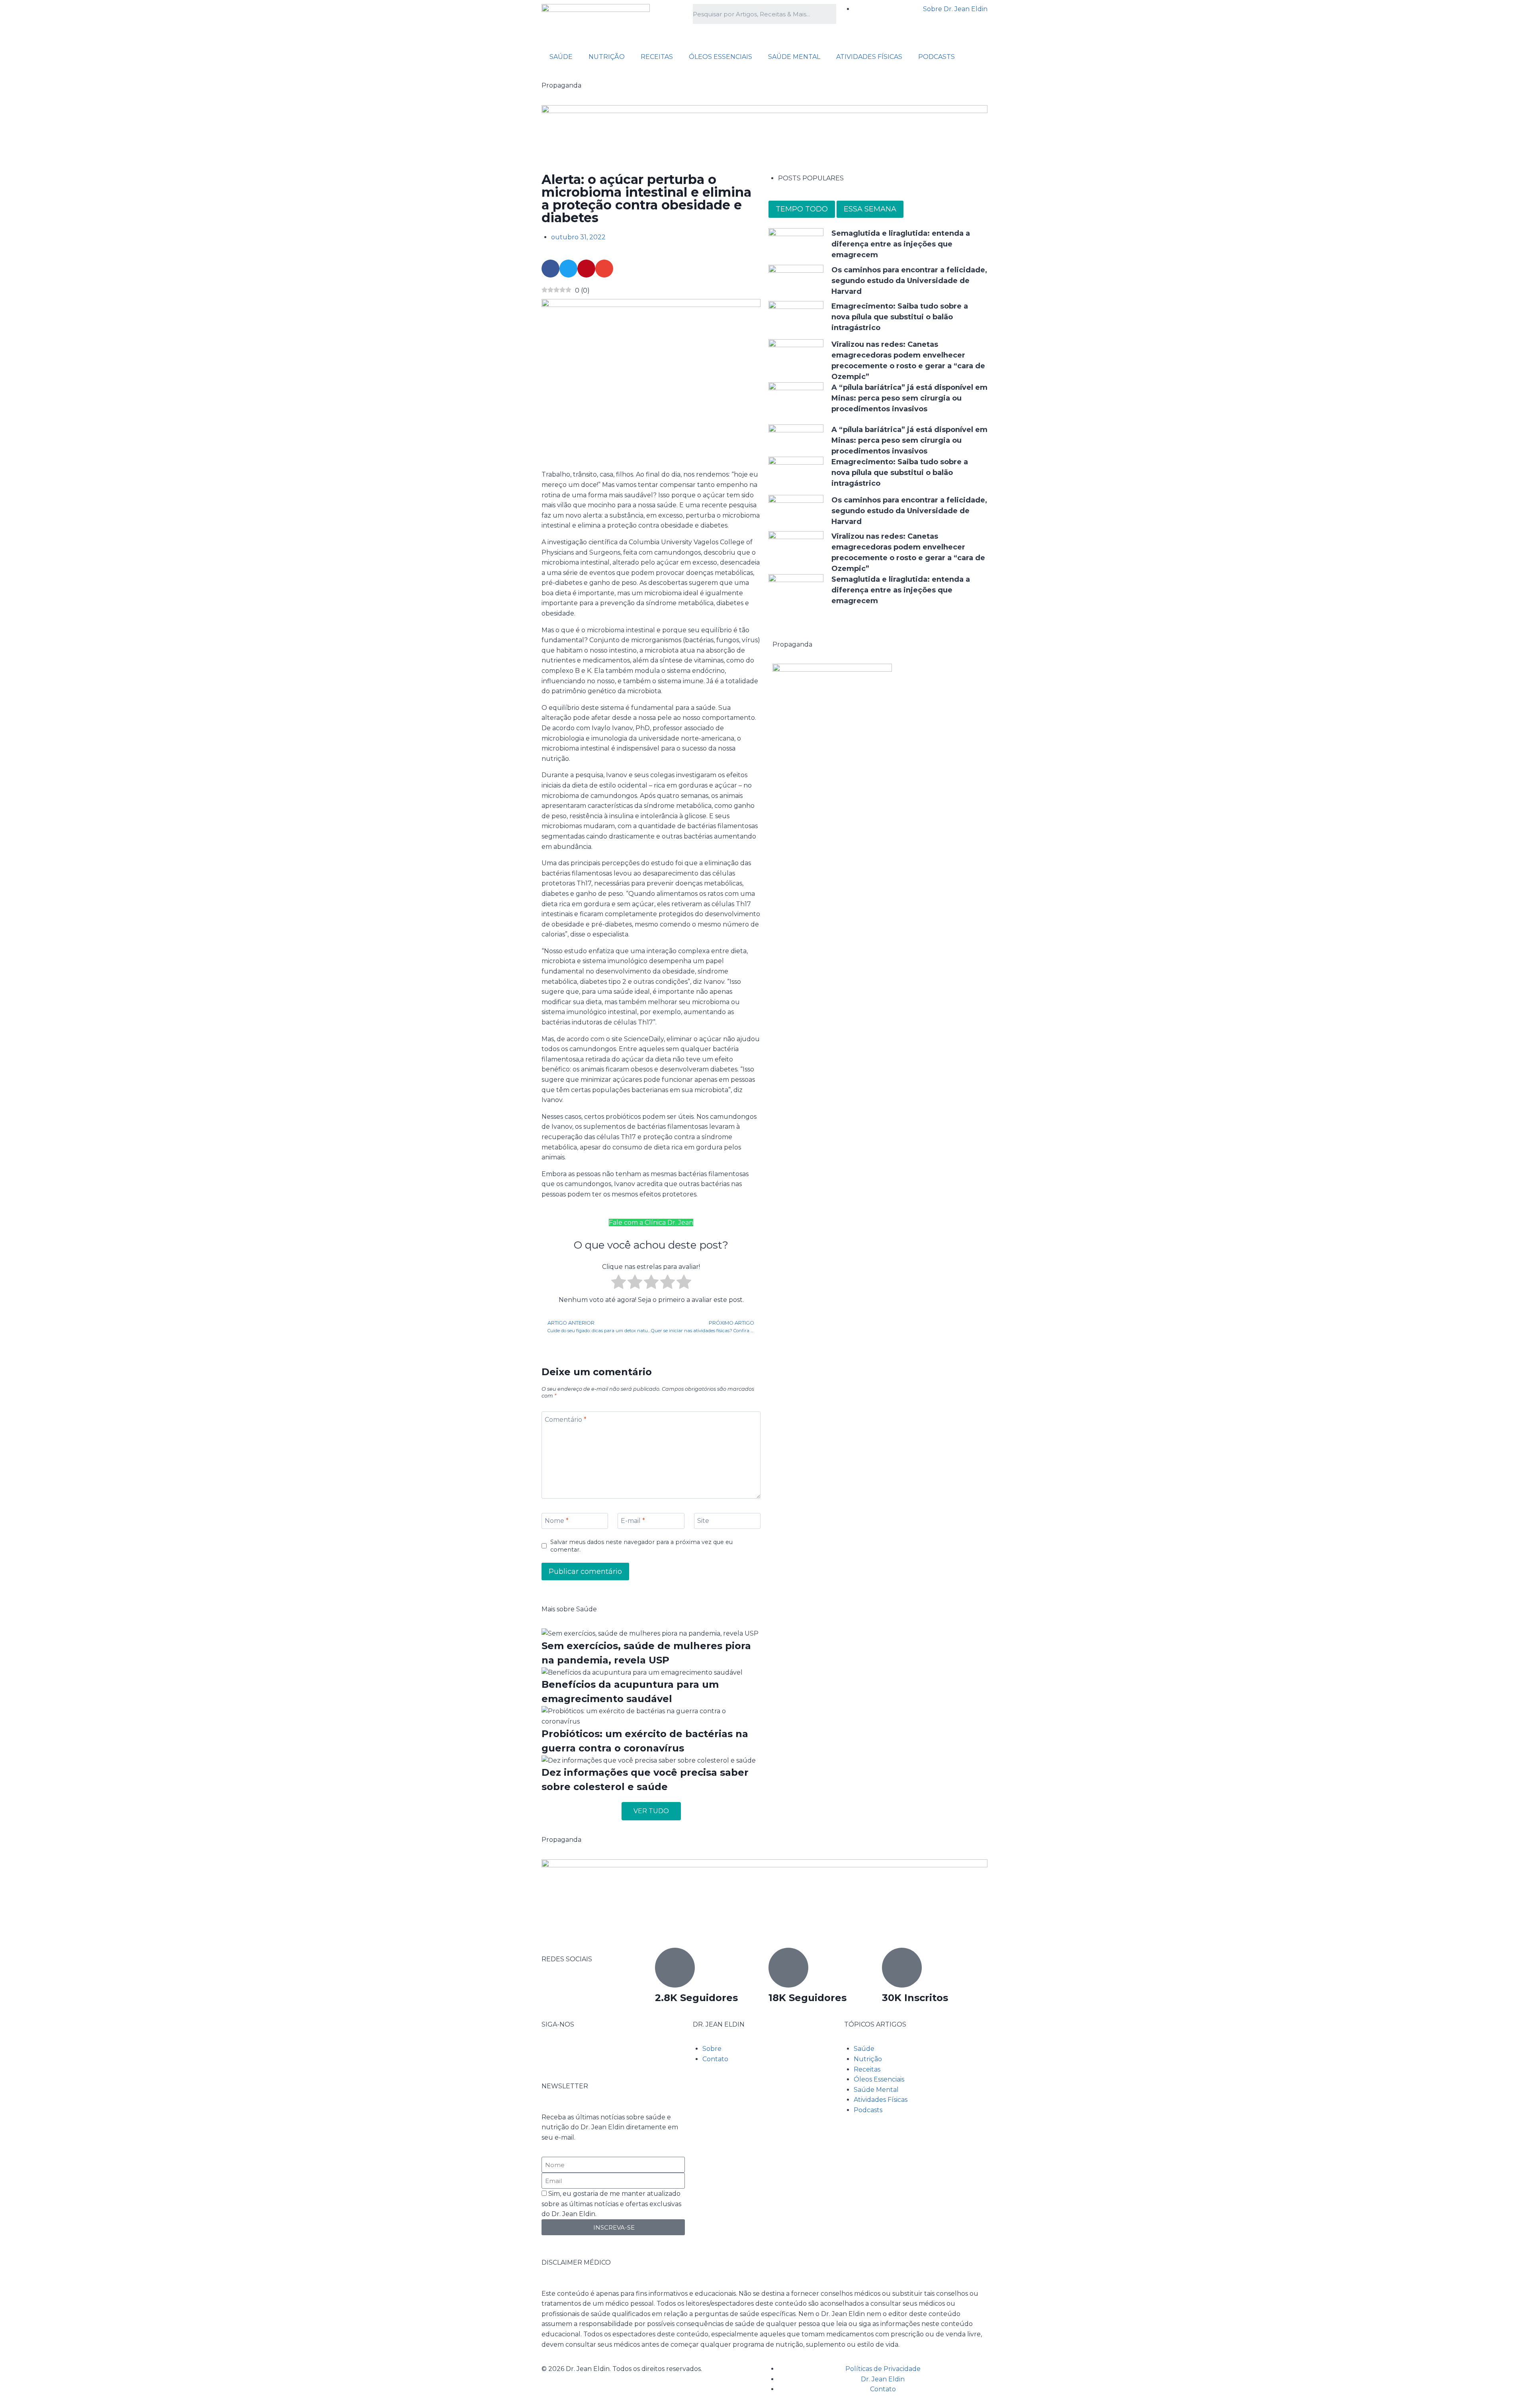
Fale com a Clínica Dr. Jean (651, 1223)
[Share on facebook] (550, 269)
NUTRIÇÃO (607, 57)
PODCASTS (937, 57)
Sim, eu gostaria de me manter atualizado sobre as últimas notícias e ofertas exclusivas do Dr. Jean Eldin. (611, 2204)
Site (703, 1521)
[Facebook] (551, 2054)
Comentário (566, 1419)
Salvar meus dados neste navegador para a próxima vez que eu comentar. (641, 1546)
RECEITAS (657, 57)
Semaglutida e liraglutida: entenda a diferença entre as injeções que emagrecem (901, 244)
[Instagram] (573, 2054)
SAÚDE (561, 57)
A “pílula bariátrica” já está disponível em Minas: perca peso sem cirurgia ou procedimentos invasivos (909, 398)
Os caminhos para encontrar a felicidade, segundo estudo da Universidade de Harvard (909, 281)
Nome (557, 1521)
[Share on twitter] (568, 269)
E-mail (633, 1521)
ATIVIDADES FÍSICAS (869, 57)
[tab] (802, 209)
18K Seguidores (808, 1998)
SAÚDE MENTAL (794, 57)
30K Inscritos (915, 1998)
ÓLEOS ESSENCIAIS (721, 57)
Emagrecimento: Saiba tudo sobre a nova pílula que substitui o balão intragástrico (900, 317)
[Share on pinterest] (586, 269)
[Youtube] (594, 2054)
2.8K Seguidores (696, 1998)
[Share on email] (604, 269)
